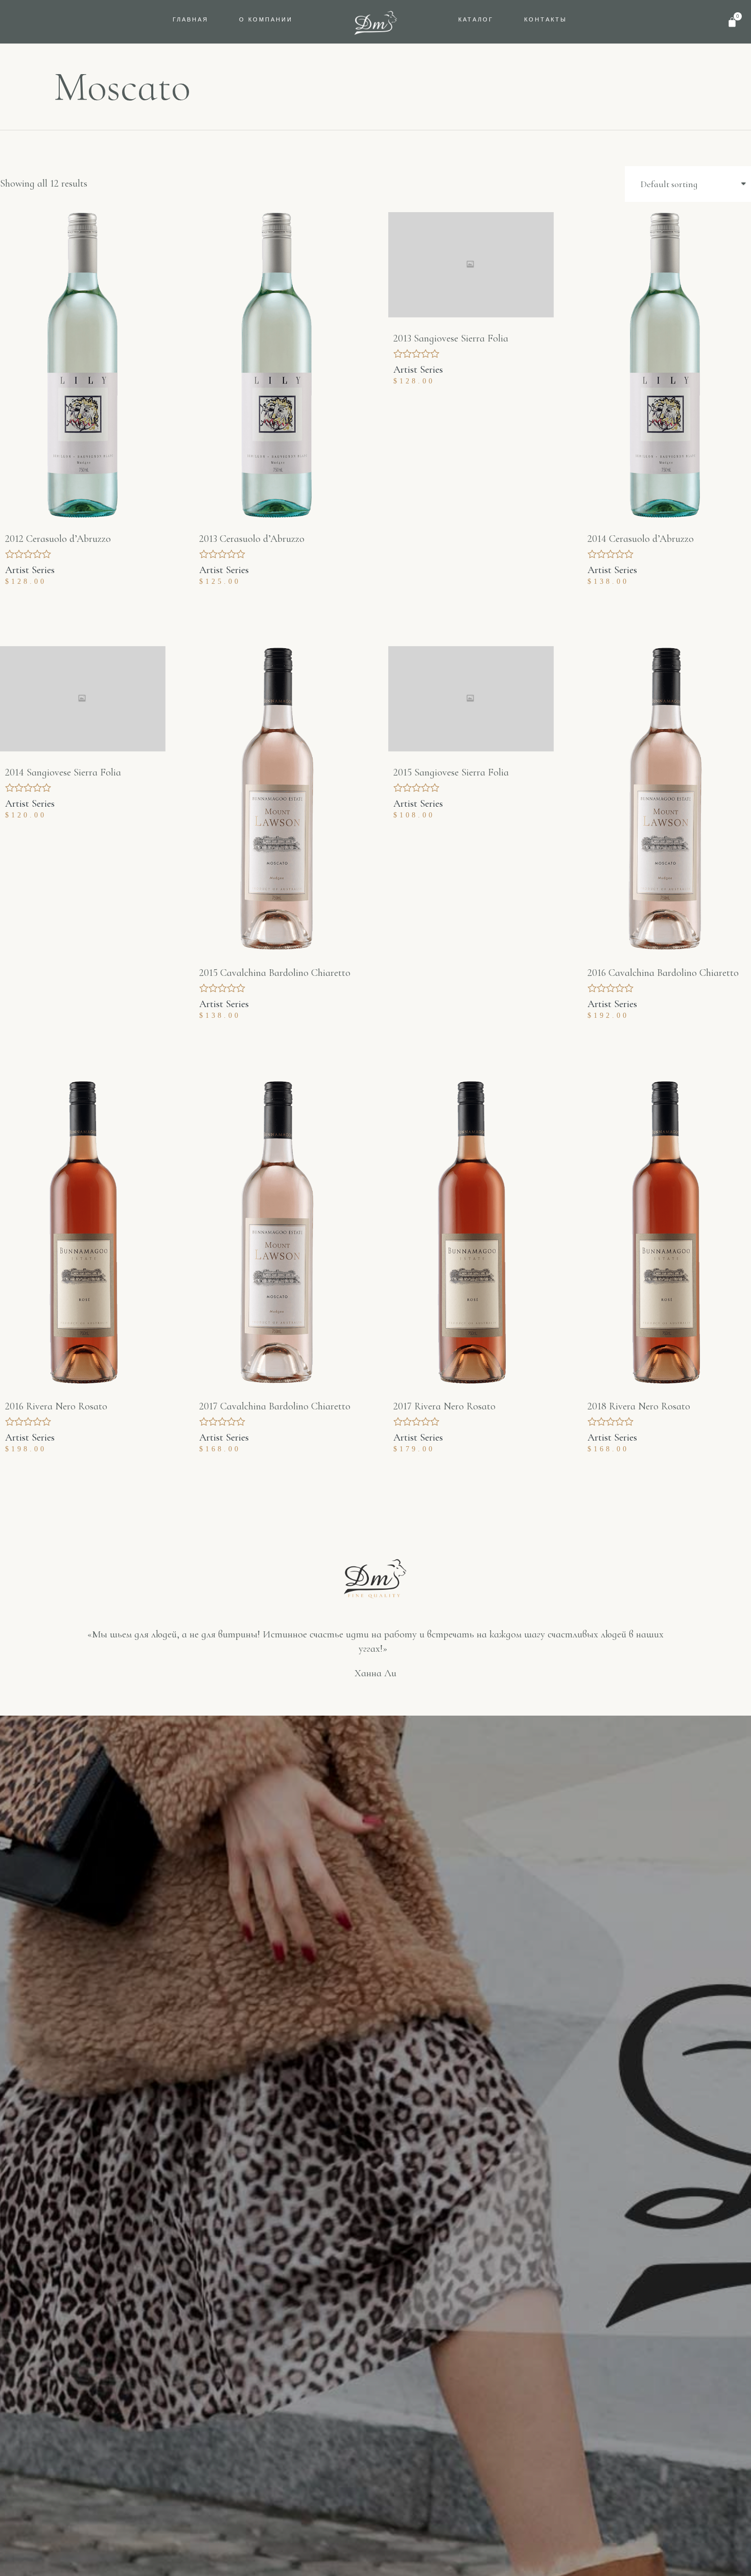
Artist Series (30, 570)
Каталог (476, 19)
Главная (191, 19)
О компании (266, 19)
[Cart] (732, 22)
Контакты (546, 19)
